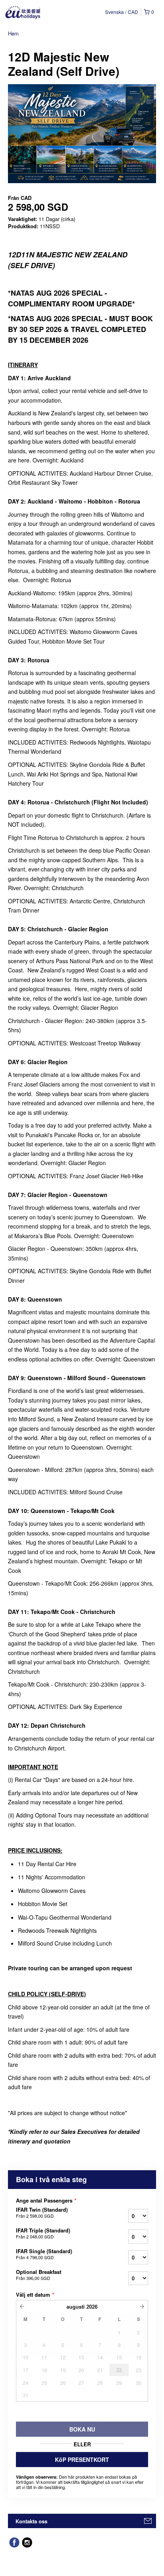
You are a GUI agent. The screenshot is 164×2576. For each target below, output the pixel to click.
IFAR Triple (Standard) (43, 2233)
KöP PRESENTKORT (82, 2459)
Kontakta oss (31, 2521)
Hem (13, 33)
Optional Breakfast (39, 2275)
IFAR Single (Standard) (44, 2254)
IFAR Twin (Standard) (42, 2213)
